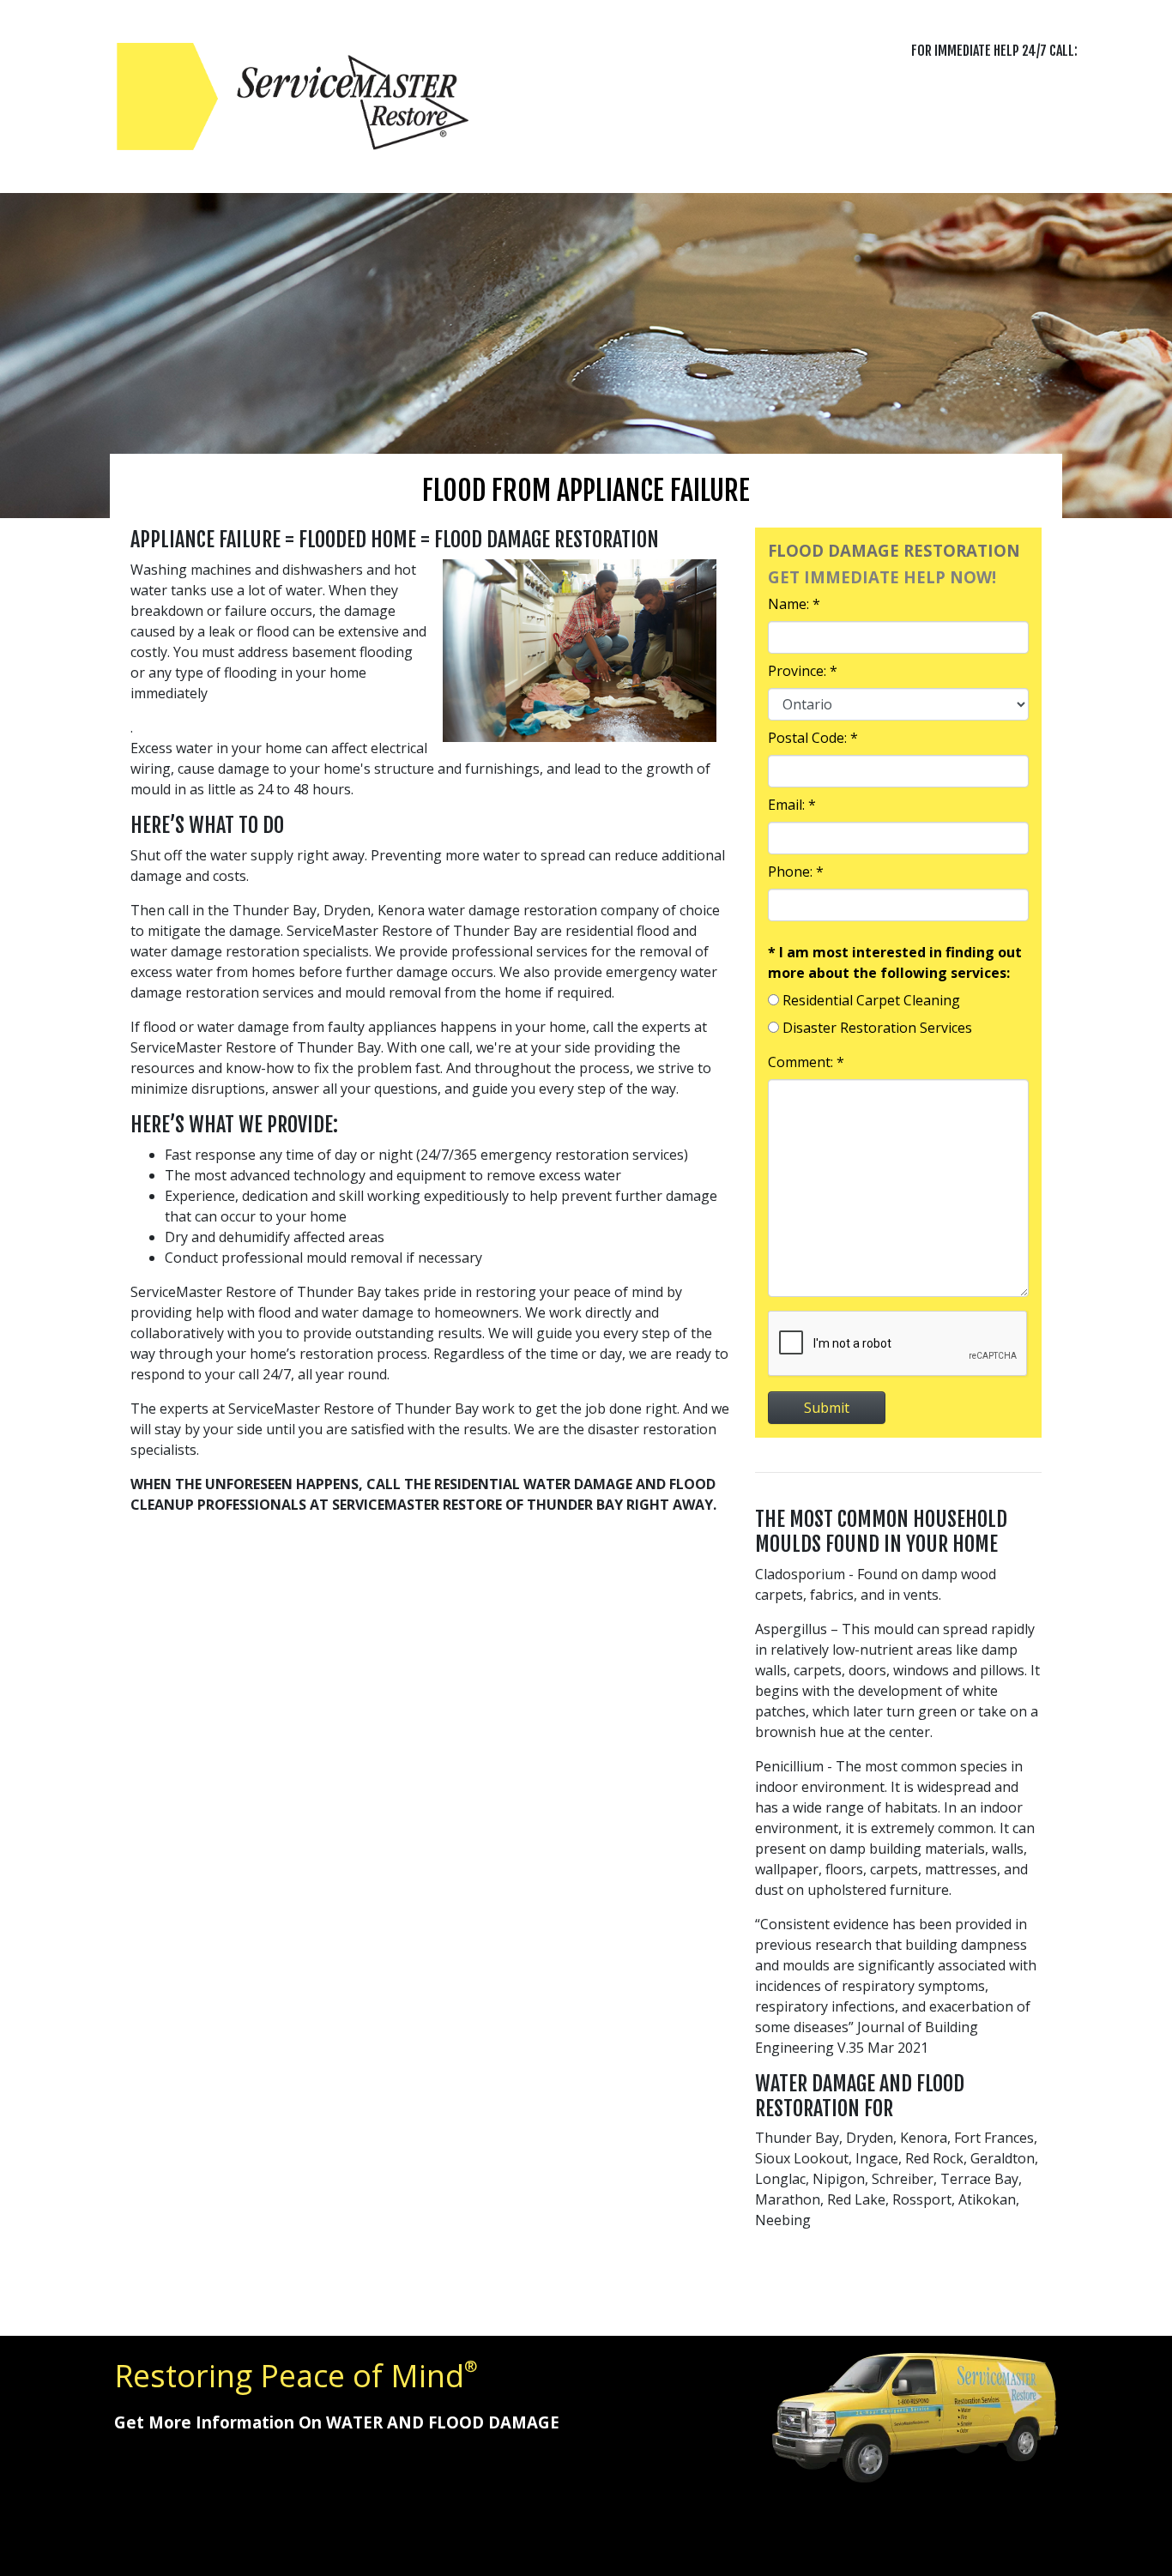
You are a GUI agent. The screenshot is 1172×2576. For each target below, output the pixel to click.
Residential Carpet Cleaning (871, 1000)
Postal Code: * (813, 738)
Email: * (792, 805)
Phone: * (796, 872)
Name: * (794, 604)
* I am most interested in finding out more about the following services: (895, 962)
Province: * (803, 671)
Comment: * (806, 1062)
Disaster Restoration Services (877, 1028)
